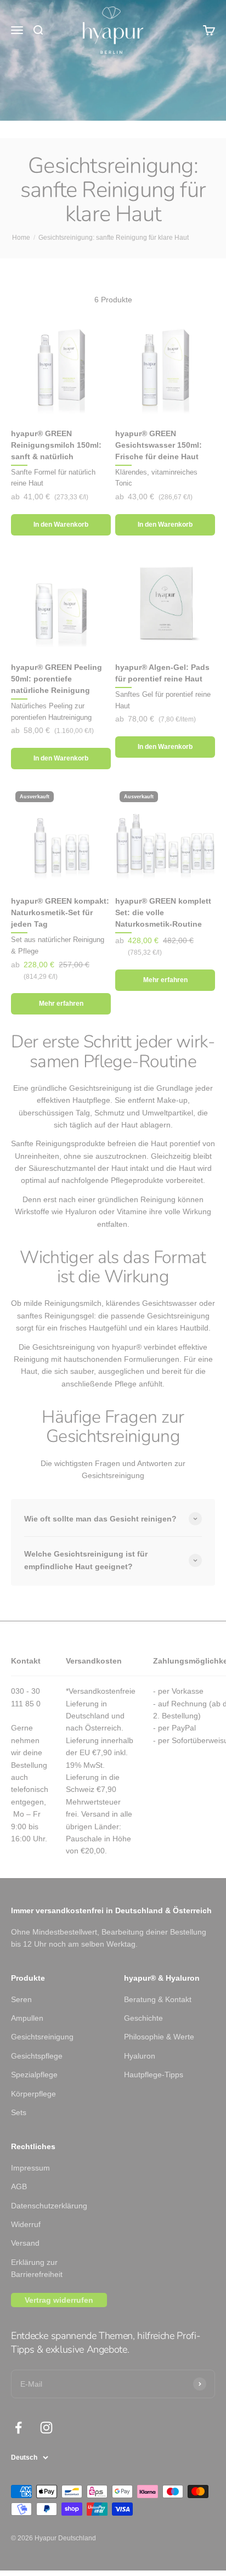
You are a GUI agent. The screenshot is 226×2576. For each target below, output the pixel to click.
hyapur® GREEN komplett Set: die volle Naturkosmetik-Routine (163, 912)
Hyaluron (140, 2056)
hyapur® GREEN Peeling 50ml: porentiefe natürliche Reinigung (56, 679)
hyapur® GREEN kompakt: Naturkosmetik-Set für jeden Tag (60, 912)
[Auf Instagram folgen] (46, 2428)
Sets (19, 2112)
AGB (19, 2186)
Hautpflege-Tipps (154, 2075)
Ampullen (27, 2018)
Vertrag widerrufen (59, 2300)
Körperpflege (33, 2094)
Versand (25, 2243)
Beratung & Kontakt (158, 1999)
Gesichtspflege (37, 2056)
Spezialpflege (34, 2075)
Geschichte (143, 2018)
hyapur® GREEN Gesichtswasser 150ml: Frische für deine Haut (159, 445)
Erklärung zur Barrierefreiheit (37, 2268)
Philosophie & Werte (159, 2037)
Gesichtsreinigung (42, 2037)
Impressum (30, 2168)
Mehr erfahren (61, 1004)
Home (21, 238)
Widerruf (26, 2224)
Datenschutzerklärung (49, 2206)
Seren (21, 1999)
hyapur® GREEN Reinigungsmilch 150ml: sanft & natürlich (56, 445)
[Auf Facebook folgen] (18, 2428)
